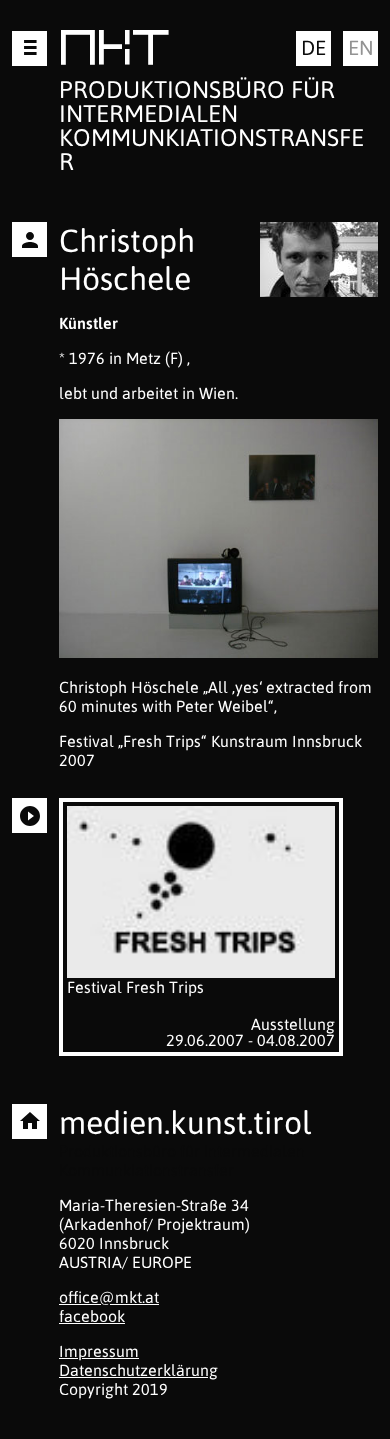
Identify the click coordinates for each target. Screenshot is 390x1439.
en (361, 47)
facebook (92, 1316)
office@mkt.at (109, 1297)
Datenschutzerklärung (138, 1370)
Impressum (99, 1351)
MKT (114, 51)
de (313, 47)
